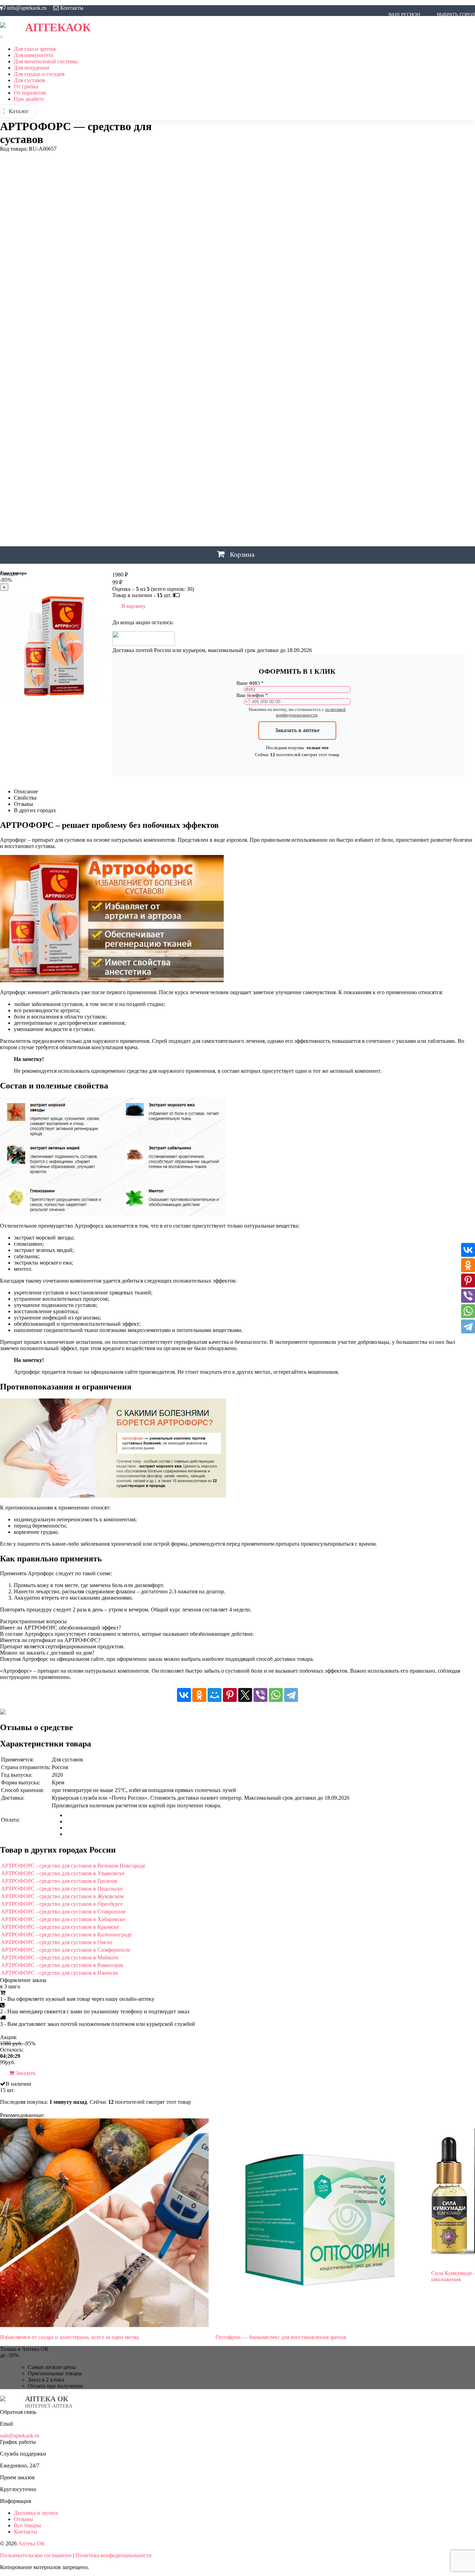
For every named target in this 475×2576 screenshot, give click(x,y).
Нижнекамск (187, 310)
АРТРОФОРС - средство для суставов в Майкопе (60, 1957)
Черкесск (276, 462)
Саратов (298, 390)
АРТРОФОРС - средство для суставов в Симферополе (66, 1950)
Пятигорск (211, 358)
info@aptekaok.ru (27, 8)
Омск (268, 334)
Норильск (423, 318)
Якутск (179, 542)
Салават (180, 390)
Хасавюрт (214, 446)
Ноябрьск (451, 318)
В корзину (134, 606)
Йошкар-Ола (186, 222)
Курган (202, 254)
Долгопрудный (288, 142)
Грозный (180, 126)
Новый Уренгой (361, 318)
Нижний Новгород (231, 310)
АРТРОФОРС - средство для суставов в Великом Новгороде (73, 1866)
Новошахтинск (316, 318)
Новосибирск (187, 318)
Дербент (180, 142)
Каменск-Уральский (278, 238)
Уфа (264, 430)
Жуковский (239, 174)
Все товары (27, 2525)
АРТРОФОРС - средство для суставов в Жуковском (62, 1896)
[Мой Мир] (215, 1695)
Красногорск (383, 246)
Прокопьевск (414, 350)
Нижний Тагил (278, 310)
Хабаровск (183, 446)
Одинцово (208, 334)
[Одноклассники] (199, 1695)
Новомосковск (410, 310)
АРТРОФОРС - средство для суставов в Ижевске (60, 1973)
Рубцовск (259, 374)
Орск (370, 334)
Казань (178, 238)
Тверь (226, 414)
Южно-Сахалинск (193, 526)
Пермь (236, 350)
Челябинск (215, 462)
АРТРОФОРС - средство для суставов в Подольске (62, 1889)
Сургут (405, 398)
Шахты (179, 478)
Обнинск (180, 334)
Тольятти (248, 414)
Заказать (25, 2073)
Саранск (274, 390)
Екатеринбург (187, 158)
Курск (221, 254)
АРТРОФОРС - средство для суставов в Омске (57, 1942)
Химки (239, 446)
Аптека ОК (31, 2543)
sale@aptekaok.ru (20, 2436)
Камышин (321, 238)
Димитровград (245, 142)
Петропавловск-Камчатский (326, 350)
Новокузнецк (319, 310)
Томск (272, 414)
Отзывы (23, 2519)
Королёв (322, 246)
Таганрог (181, 414)
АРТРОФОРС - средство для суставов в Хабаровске (63, 1919)
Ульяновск (211, 430)
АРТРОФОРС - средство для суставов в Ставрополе (63, 1912)
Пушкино (182, 358)
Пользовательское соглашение (36, 2555)
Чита (298, 462)
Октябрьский (242, 334)
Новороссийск (453, 310)
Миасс (277, 286)
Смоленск (251, 398)
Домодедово (328, 142)
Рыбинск (286, 374)
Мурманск (325, 286)
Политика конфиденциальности (114, 2555)
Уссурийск (242, 430)
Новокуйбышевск (363, 310)
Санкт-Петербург (238, 390)
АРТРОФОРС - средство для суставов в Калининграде (66, 1935)
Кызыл (241, 254)
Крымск (179, 254)
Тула (290, 414)
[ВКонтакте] (184, 1695)
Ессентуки (239, 158)
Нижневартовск (442, 302)
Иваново (181, 206)
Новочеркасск (274, 318)
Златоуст (181, 190)
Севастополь (329, 390)
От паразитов (30, 93)
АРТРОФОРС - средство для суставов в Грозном (59, 1881)
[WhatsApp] (276, 1695)
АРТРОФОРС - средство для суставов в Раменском (62, 1965)
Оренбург (306, 334)
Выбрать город (456, 15)
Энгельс (242, 510)
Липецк (179, 270)
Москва (298, 286)
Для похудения (31, 68)
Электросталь (188, 510)
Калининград (208, 238)
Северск (401, 390)
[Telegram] (291, 1695)
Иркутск (230, 206)
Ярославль (205, 542)
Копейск (297, 246)
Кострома (350, 246)
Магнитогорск (189, 286)
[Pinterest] (230, 1695)
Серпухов (182, 398)
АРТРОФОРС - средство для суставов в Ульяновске (63, 1873)
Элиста (219, 510)
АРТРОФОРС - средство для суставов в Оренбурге (62, 1904)
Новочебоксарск (230, 318)
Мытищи (374, 286)
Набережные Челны (195, 302)
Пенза (177, 350)
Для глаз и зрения (35, 49)
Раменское (184, 374)
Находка (285, 302)
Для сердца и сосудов (39, 74)
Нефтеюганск (399, 302)
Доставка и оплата (36, 2513)
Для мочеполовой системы (46, 61)
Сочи (273, 398)
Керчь (403, 238)
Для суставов (30, 80)
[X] (245, 1695)
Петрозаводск (266, 350)
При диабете (29, 99)
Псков (442, 350)
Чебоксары (183, 462)
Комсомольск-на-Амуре (250, 246)
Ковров (179, 246)
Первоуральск (206, 350)
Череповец (247, 462)
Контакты (72, 8)
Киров (421, 238)
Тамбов (205, 414)
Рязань (309, 374)
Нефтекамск (361, 302)
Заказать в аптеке (297, 730)
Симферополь (216, 398)
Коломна (203, 246)
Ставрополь (299, 398)
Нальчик (260, 302)
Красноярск (447, 246)
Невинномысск (320, 302)
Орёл (285, 334)
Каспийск (350, 238)
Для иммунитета (34, 55)
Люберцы (204, 270)
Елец (215, 158)
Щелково (181, 494)
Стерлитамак (375, 398)
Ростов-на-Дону (222, 374)
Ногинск (396, 318)
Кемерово (379, 238)
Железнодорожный (195, 174)
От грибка (26, 86)
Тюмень (310, 414)
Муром (351, 286)
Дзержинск (208, 142)
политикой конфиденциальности (311, 712)
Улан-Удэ (181, 430)
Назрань (235, 302)
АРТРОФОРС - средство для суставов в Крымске (60, 1927)
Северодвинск (368, 390)
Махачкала (250, 286)
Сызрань (428, 398)
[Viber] (260, 1695)
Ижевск (205, 206)
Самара (203, 390)
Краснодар (416, 246)
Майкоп (222, 286)
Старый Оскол (336, 398)
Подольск (380, 350)
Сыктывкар (457, 398)
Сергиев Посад (434, 390)
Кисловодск (448, 238)
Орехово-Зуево (341, 334)
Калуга (239, 238)
